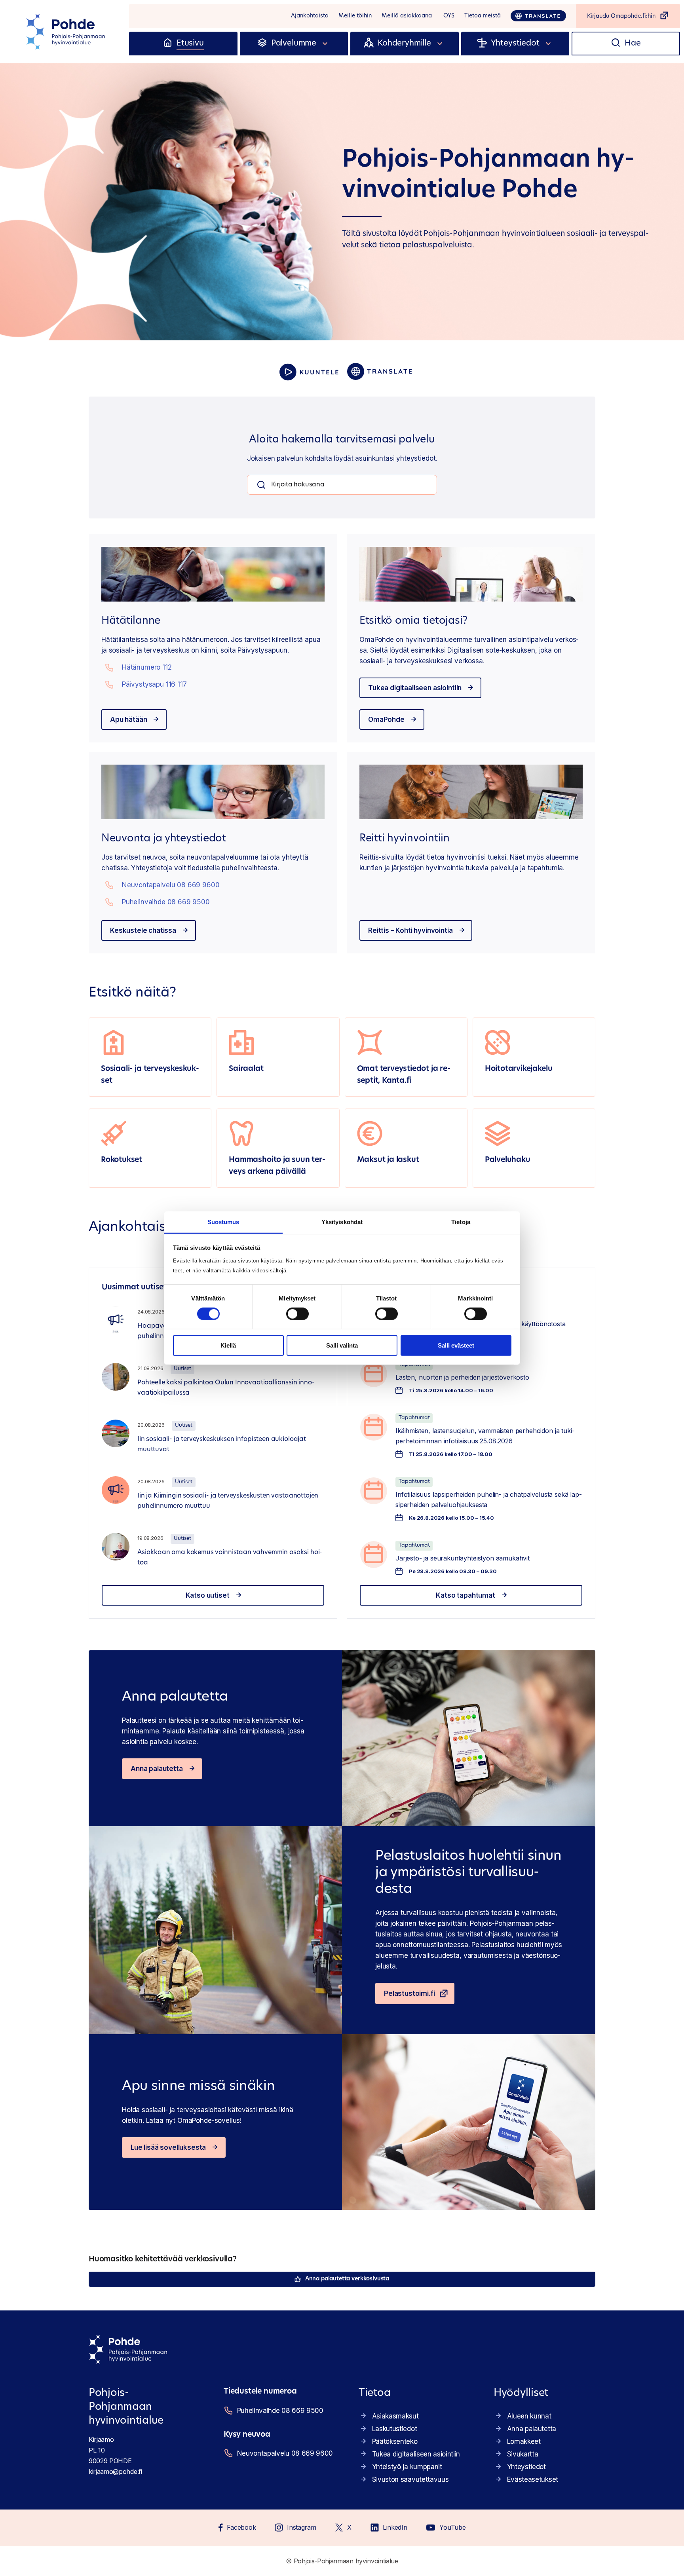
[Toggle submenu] (325, 44)
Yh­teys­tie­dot (526, 2467)
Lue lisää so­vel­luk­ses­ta (168, 2147)
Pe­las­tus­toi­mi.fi (409, 1993)
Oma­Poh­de (386, 719)
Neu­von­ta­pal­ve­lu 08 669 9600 (171, 885)
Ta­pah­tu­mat (414, 1418)
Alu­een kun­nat (529, 2416)
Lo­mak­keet (524, 2441)
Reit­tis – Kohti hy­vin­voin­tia (410, 930)
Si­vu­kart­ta (523, 2454)
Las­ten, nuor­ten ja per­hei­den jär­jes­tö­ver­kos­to (462, 1377)
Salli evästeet (456, 1345)
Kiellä (228, 1345)
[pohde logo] (66, 32)
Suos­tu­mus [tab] (223, 1222)
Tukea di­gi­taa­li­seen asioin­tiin (415, 688)
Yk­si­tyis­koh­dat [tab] (342, 1222)
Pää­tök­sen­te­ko (395, 2441)
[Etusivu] (168, 44)
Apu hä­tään (128, 719)
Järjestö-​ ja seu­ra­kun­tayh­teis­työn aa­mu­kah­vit (463, 1558)
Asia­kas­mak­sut (395, 2416)
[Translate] (538, 16)
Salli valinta (342, 1345)
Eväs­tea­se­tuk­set (533, 2479)
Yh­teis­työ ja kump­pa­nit (407, 2467)
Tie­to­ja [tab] (461, 1222)
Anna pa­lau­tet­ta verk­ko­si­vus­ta (347, 2279)
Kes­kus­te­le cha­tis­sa (143, 930)
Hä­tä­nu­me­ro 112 (147, 667)
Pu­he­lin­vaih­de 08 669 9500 (166, 902)
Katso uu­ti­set (208, 1595)
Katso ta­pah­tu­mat (465, 1595)
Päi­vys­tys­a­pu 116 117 (154, 684)
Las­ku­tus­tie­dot (395, 2429)
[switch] (297, 1314)
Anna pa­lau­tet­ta (157, 1769)
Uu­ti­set (182, 1369)
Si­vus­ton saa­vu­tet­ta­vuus (410, 2479)
